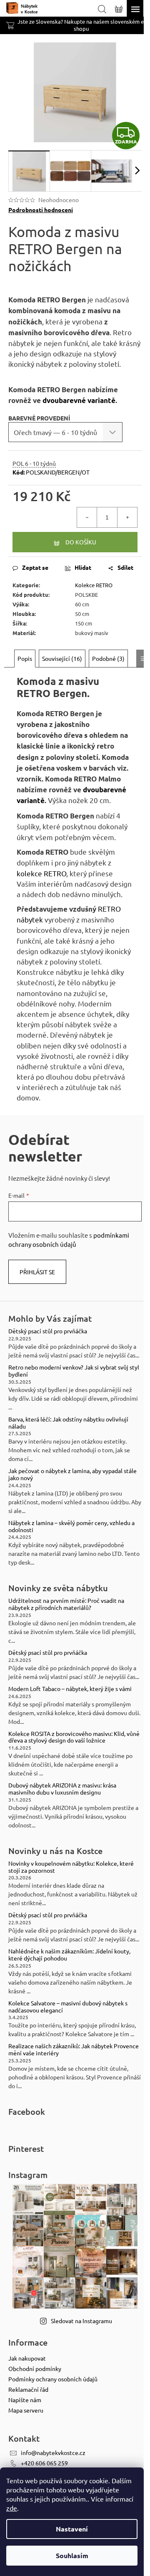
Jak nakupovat (27, 2358)
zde (12, 2508)
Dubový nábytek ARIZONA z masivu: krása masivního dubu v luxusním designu (62, 1789)
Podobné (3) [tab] (108, 658)
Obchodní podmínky (35, 2368)
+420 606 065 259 (44, 2463)
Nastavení (72, 2529)
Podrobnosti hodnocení (41, 210)
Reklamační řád (28, 2389)
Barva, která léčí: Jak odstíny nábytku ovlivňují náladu (68, 1423)
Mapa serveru (26, 2410)
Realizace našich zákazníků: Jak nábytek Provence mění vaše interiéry (74, 2049)
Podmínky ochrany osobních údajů (53, 2379)
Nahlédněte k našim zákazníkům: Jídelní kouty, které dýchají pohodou (69, 1955)
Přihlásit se (37, 1272)
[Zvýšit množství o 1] (127, 517)
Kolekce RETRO (94, 585)
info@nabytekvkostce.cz (53, 2452)
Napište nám (25, 2400)
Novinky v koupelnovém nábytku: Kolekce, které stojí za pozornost (71, 1867)
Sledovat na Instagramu (81, 2321)
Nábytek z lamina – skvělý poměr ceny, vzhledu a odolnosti (71, 1526)
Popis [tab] (25, 658)
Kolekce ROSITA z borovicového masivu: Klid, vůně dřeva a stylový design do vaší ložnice (74, 1737)
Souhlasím (72, 2555)
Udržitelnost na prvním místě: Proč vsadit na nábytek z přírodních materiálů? (66, 1604)
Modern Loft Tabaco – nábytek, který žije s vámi (70, 1689)
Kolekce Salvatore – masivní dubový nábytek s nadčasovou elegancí (68, 2007)
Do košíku (81, 542)
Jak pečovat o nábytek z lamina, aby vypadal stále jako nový (72, 1474)
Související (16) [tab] (62, 658)
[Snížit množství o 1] (87, 517)
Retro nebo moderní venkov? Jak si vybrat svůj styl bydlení (74, 1371)
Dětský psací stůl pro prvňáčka (48, 1331)
